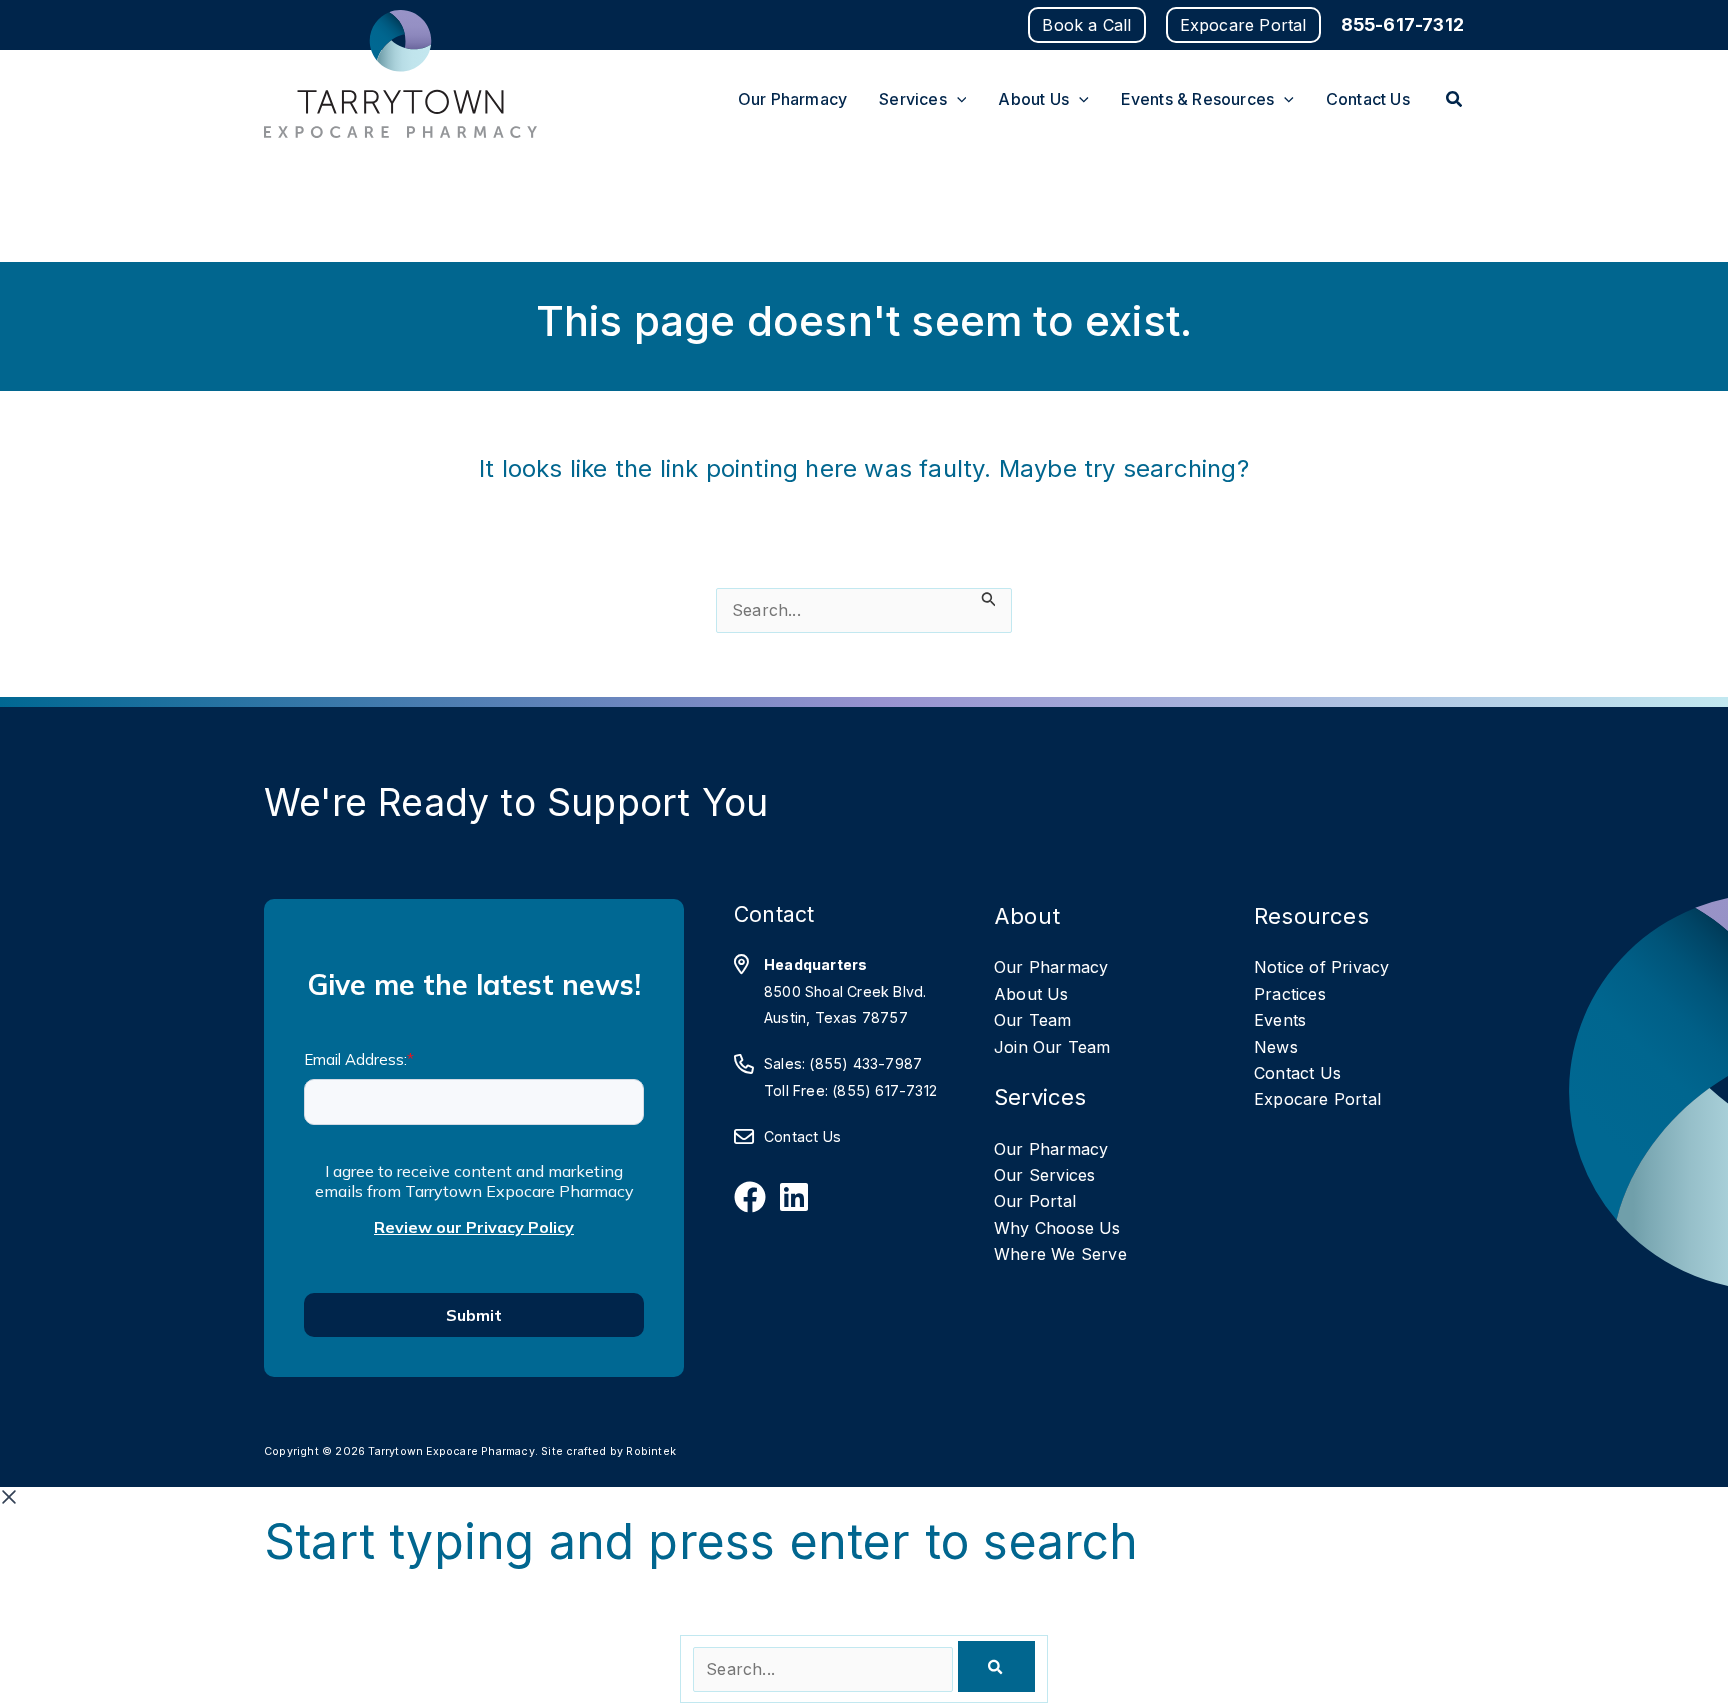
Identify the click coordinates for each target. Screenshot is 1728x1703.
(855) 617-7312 (884, 1090)
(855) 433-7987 (865, 1063)
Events (1280, 1020)
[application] (957, 99)
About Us (1031, 994)
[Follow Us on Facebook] (750, 1197)
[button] (1086, 25)
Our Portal (1035, 1201)
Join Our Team (1052, 1047)
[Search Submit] (989, 599)
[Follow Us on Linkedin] (794, 1197)
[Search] (996, 1666)
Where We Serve (1060, 1254)
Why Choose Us (1057, 1228)
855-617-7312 (1402, 24)
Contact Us (802, 1136)
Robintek (651, 1451)
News (1276, 1047)
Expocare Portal (1317, 1099)
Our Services (1044, 1175)
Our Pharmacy (1051, 967)
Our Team (1033, 1020)
